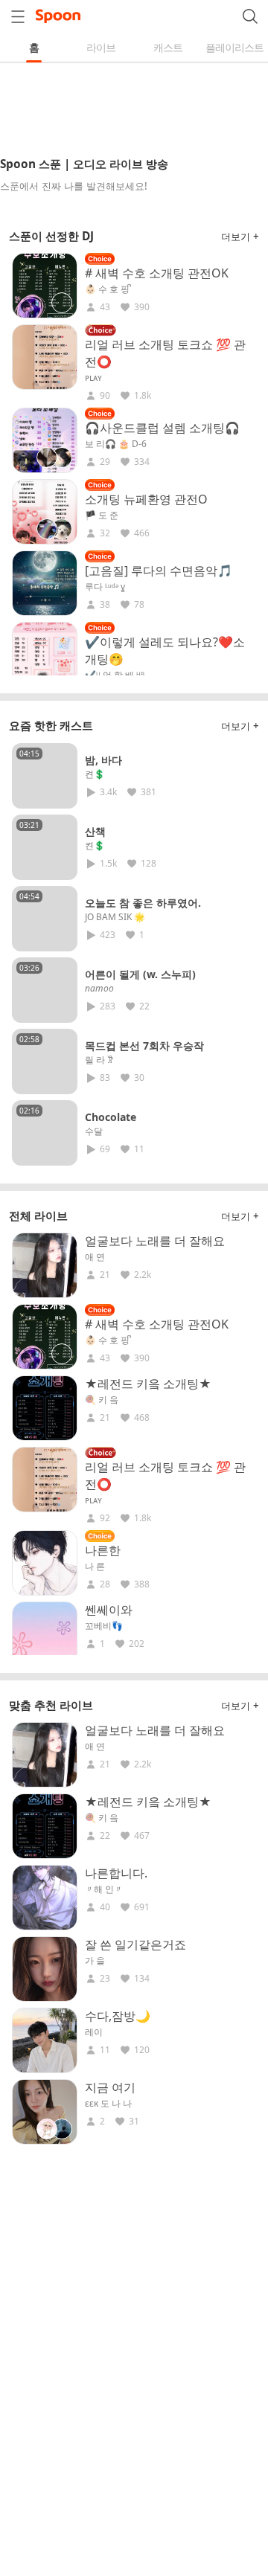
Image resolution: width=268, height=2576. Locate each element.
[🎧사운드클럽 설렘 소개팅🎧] (45, 440)
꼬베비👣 (104, 1626)
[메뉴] (18, 16)
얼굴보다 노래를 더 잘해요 (155, 1241)
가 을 (95, 1961)
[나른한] (45, 1563)
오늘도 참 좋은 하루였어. (143, 903)
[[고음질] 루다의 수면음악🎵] (45, 583)
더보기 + (240, 237)
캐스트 (168, 47)
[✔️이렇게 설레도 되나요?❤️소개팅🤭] (45, 655)
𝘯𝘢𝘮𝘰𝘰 (99, 989)
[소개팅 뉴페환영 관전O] (45, 512)
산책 (95, 831)
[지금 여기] (45, 2112)
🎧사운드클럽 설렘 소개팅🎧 (162, 428)
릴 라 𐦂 (99, 1060)
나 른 (95, 1567)
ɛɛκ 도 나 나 (108, 2104)
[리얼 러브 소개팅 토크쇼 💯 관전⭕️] (45, 357)
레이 (94, 2032)
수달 (94, 1131)
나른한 (103, 1550)
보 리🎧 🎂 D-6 (116, 444)
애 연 (95, 1257)
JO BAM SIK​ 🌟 (115, 917)
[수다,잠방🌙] (45, 2040)
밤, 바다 (103, 760)
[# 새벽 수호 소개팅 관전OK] (45, 286)
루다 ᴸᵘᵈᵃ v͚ (105, 587)
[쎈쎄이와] (45, 1634)
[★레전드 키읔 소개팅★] (45, 1408)
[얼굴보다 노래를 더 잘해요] (45, 1265)
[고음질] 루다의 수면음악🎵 (159, 571)
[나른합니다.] (45, 1898)
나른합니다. (116, 1873)
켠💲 (95, 774)
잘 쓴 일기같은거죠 (135, 1944)
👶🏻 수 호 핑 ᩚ (108, 289)
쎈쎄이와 (109, 1610)
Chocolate (111, 1117)
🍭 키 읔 (102, 1400)
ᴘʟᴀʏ (93, 378)
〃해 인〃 (104, 1889)
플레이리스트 (234, 47)
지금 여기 (110, 2087)
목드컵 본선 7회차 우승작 (144, 1046)
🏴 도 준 (102, 515)
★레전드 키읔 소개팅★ (148, 1384)
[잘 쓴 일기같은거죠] (45, 1969)
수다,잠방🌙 (118, 2016)
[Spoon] (58, 16)
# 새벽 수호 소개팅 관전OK (157, 273)
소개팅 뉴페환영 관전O (146, 499)
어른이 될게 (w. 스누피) (140, 974)
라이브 (101, 47)
